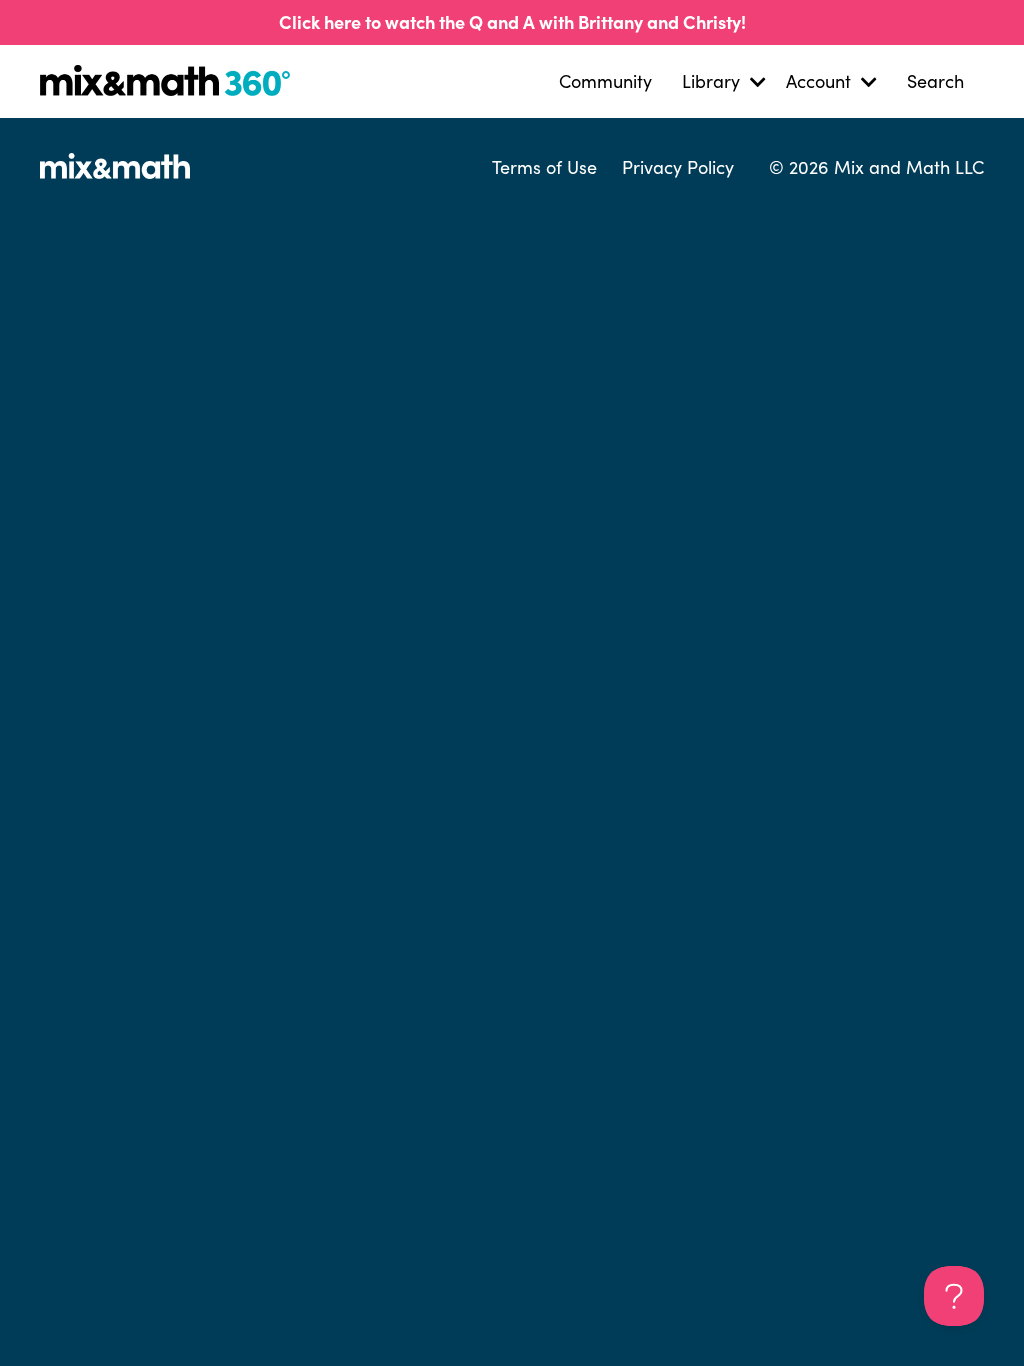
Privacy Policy (678, 167)
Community (605, 81)
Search (935, 81)
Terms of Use (544, 167)
